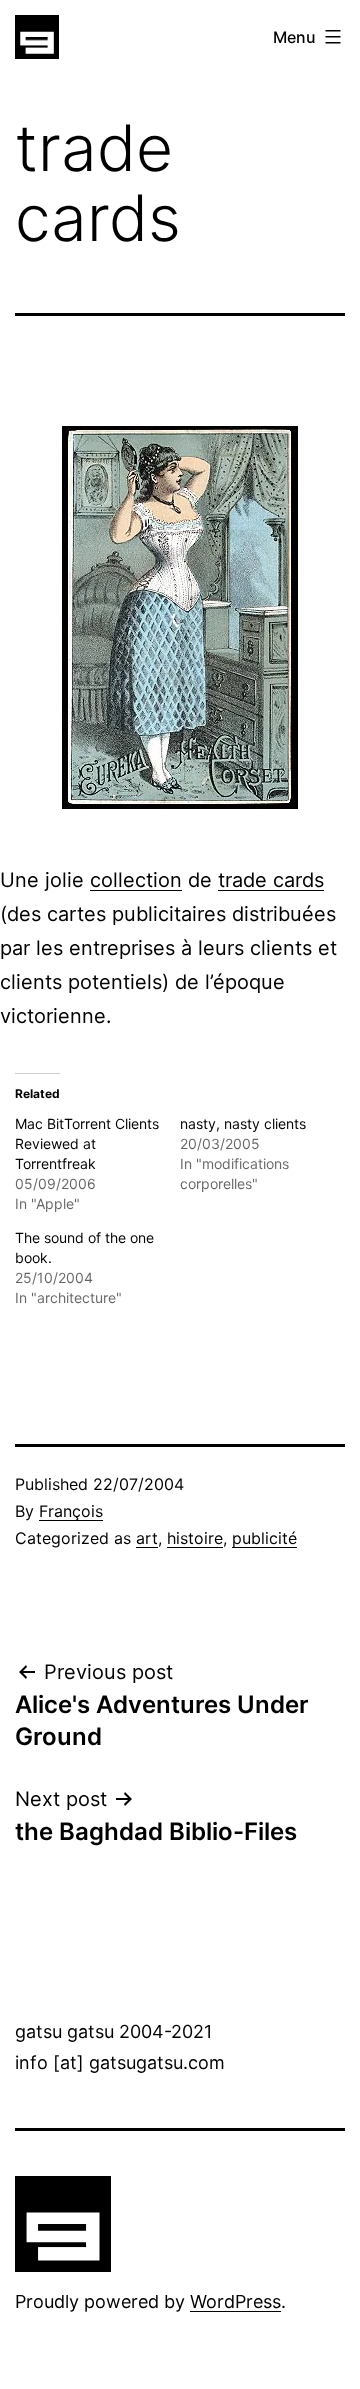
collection (136, 880)
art (147, 1538)
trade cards (271, 880)
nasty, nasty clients (243, 1123)
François (71, 1511)
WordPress (235, 2301)
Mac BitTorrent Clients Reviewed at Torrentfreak (87, 1143)
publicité (264, 1538)
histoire (195, 1538)
